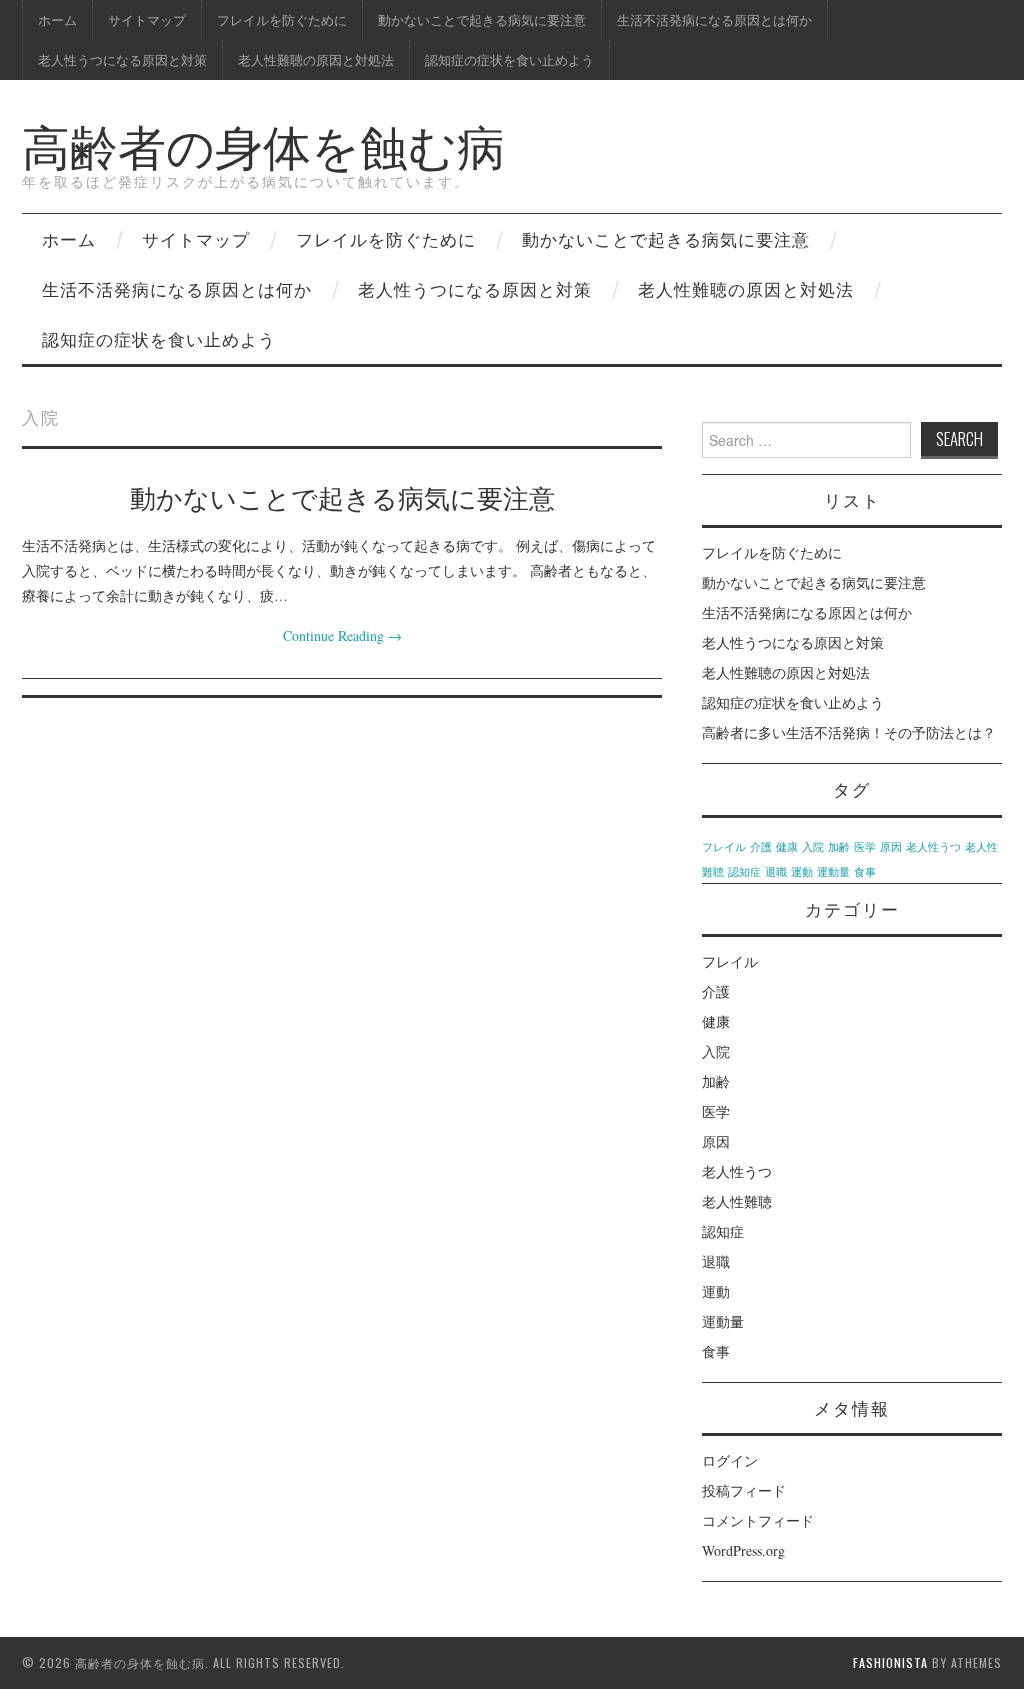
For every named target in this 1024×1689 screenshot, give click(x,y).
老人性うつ (933, 847)
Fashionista (890, 1662)
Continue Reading (342, 635)
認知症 (744, 872)
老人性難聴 (737, 1201)
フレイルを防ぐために (282, 19)
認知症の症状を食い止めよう (509, 59)
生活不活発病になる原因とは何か (714, 19)
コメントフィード (758, 1520)
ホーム (57, 19)
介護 (761, 847)
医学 (865, 847)
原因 (891, 847)
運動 (802, 872)
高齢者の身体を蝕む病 (263, 143)
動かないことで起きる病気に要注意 (482, 19)
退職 (776, 872)
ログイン (730, 1460)
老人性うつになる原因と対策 (122, 59)
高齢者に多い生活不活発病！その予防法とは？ (849, 732)
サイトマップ (147, 19)
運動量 (833, 872)
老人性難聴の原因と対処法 (316, 59)
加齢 (839, 847)
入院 (813, 847)
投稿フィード (744, 1490)
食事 (865, 872)
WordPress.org (743, 1550)
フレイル (724, 847)
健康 (787, 847)
